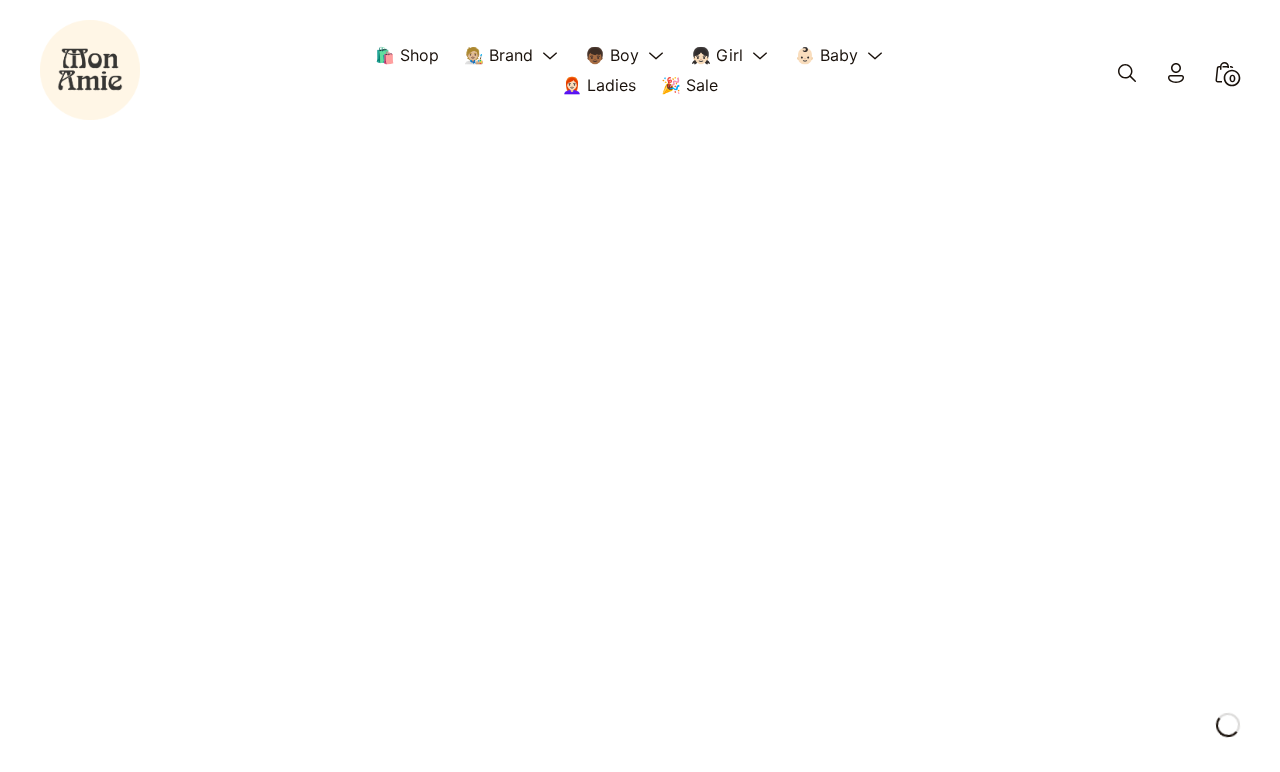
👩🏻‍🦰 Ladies (599, 85)
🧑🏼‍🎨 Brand (498, 55)
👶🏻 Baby (826, 55)
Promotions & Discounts (131, 588)
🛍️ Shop (407, 55)
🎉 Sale (689, 85)
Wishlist (69, 560)
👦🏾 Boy (612, 55)
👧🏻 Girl (717, 55)
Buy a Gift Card (99, 531)
